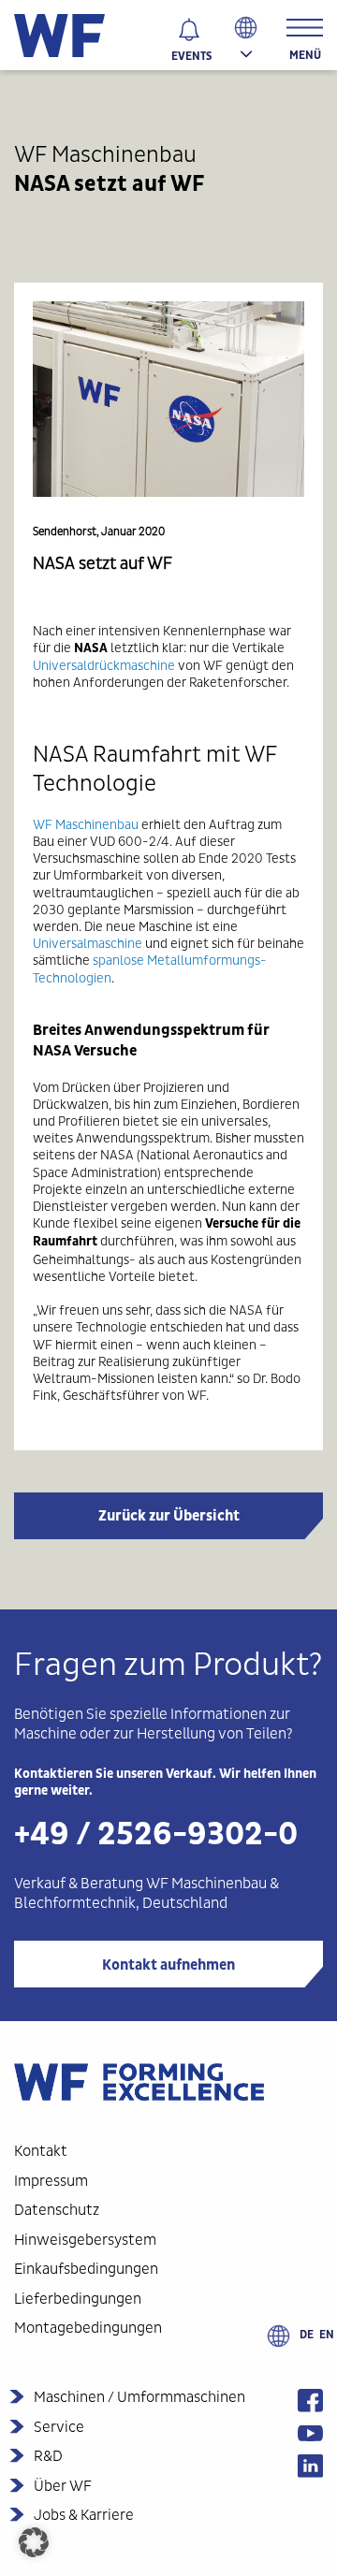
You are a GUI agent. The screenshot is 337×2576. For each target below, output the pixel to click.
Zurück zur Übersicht (169, 1516)
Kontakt (41, 2151)
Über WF (63, 2486)
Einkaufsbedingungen (86, 2269)
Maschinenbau (97, 824)
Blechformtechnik (75, 1903)
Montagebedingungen (88, 2328)
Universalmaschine (88, 943)
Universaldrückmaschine (104, 665)
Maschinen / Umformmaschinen (139, 2397)
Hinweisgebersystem (85, 2240)
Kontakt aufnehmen (168, 1965)
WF (43, 824)
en (327, 2335)
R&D (48, 2456)
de (307, 2335)
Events (191, 56)
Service (59, 2427)
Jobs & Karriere (84, 2515)
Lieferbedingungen (78, 2299)
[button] (34, 2542)
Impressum (51, 2181)
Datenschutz (57, 2210)
